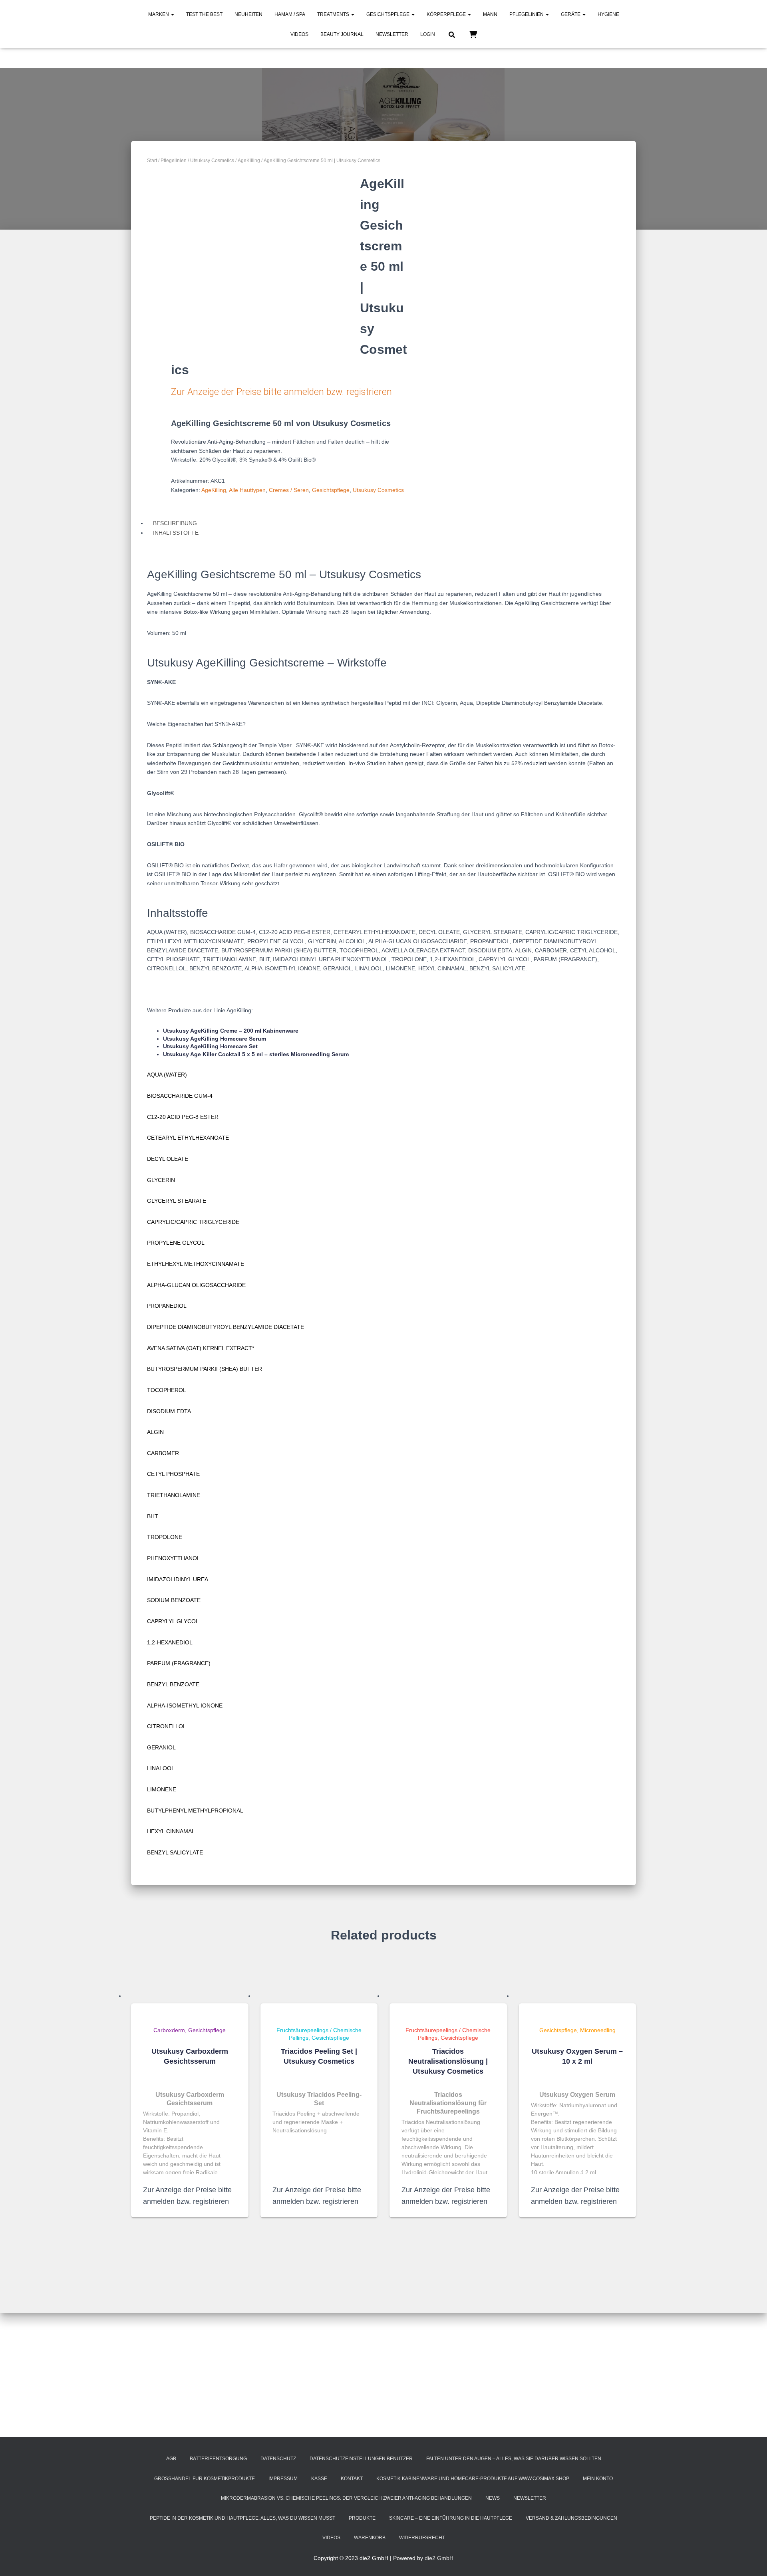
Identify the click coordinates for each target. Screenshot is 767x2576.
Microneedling (598, 2030)
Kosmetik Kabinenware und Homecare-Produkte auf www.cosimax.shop (473, 2479)
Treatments (334, 14)
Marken (159, 14)
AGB (171, 2459)
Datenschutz (278, 2459)
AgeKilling (249, 161)
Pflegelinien (527, 14)
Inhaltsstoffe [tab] (176, 533)
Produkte (362, 2518)
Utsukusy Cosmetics (212, 161)
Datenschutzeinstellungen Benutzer (361, 2459)
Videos (299, 34)
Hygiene (608, 14)
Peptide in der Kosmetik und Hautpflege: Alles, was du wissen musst (242, 2518)
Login (428, 34)
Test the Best (204, 14)
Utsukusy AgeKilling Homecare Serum (215, 1039)
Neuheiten (248, 14)
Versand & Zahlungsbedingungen (571, 2518)
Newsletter (392, 34)
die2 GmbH (439, 2558)
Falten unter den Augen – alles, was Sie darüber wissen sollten (514, 2459)
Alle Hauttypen (247, 490)
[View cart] (473, 34)
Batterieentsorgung (218, 2459)
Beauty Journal (342, 34)
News (493, 2498)
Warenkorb (370, 2538)
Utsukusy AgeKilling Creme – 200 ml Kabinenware (231, 1031)
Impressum (283, 2479)
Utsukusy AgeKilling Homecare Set (210, 1046)
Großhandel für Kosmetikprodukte (205, 2479)
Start (152, 161)
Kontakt (352, 2479)
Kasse (319, 2479)
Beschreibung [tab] (175, 523)
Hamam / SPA (290, 14)
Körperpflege (447, 14)
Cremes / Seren (289, 490)
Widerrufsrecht (422, 2538)
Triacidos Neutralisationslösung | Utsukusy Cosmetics (448, 2061)
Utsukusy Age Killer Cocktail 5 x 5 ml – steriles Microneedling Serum (256, 1054)
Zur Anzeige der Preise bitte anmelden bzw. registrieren (281, 392)
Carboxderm (169, 2030)
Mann (490, 14)
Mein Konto (598, 2479)
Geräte (571, 14)
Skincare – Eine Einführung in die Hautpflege (451, 2518)
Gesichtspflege (388, 14)
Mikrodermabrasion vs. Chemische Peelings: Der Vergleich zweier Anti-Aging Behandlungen (346, 2498)
